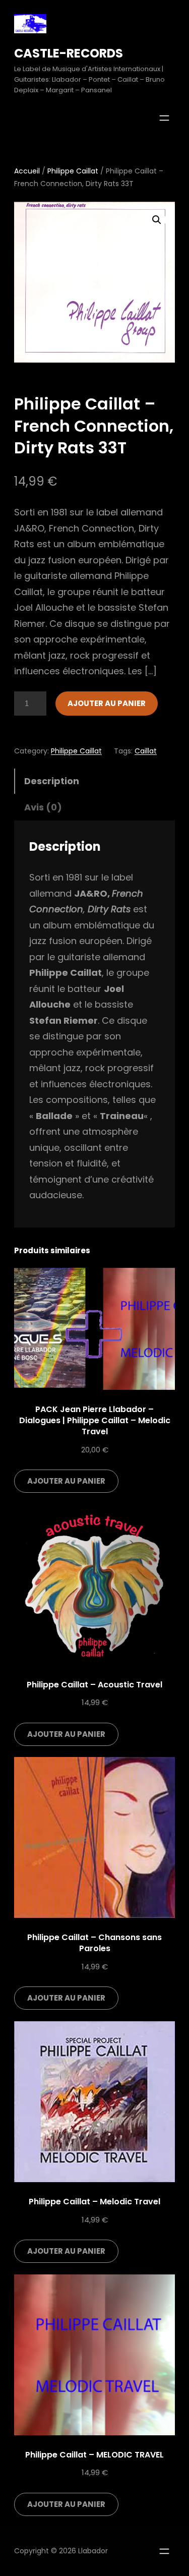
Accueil (27, 171)
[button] (157, 220)
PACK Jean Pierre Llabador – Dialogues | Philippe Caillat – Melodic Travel (95, 1420)
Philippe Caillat (73, 171)
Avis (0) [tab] (43, 807)
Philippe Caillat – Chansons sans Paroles (94, 1943)
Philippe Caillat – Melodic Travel (94, 2202)
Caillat (146, 751)
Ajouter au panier (107, 703)
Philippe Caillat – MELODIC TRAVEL (94, 2455)
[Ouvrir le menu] (164, 118)
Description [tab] (52, 781)
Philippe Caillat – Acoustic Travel (94, 1685)
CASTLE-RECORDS (69, 53)
